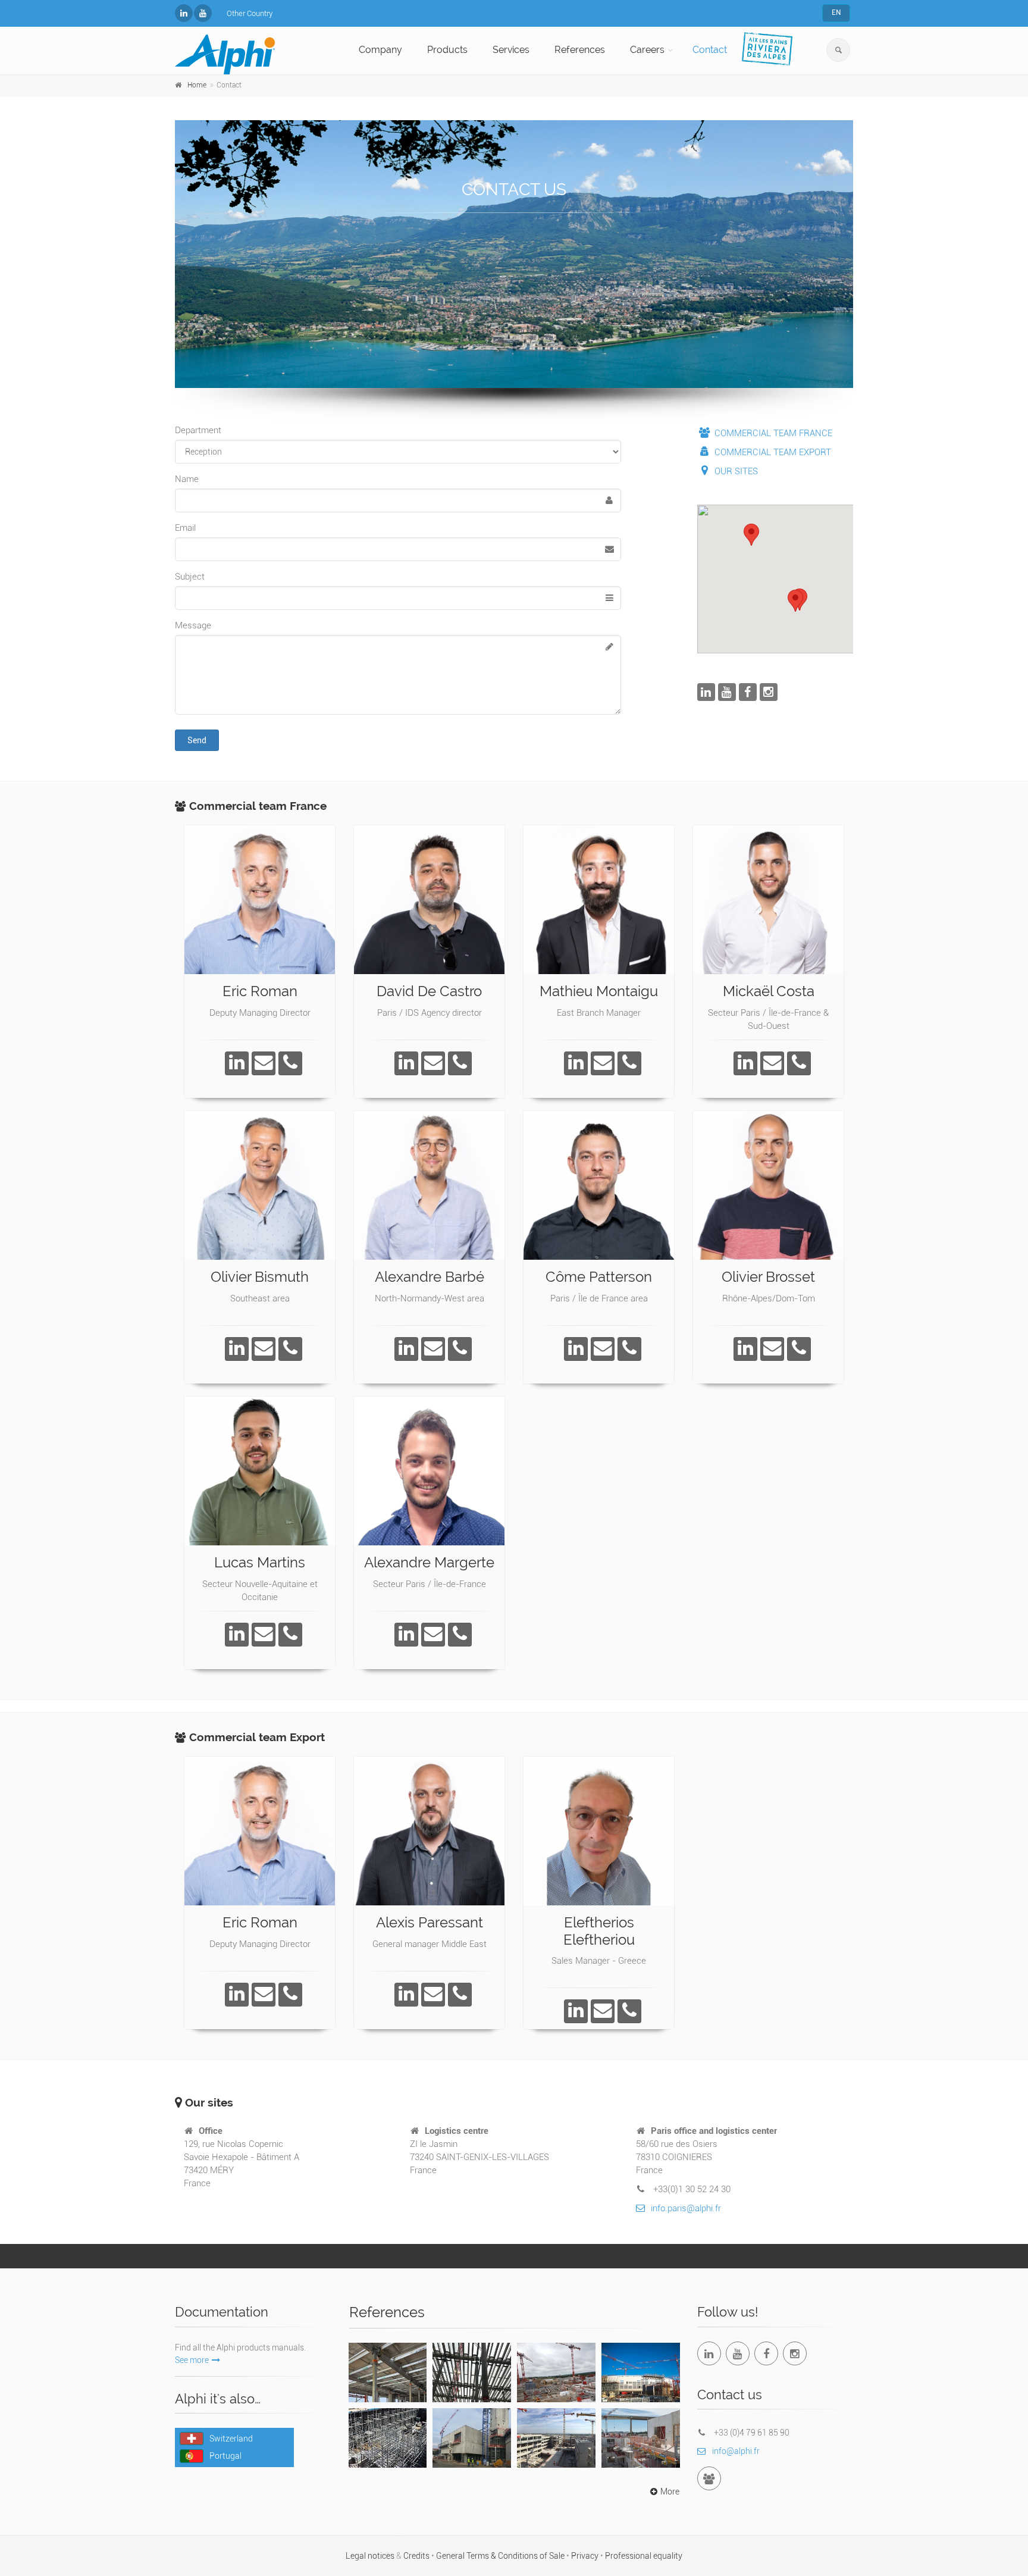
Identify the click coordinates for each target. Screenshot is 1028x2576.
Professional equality (644, 2556)
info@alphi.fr (736, 2451)
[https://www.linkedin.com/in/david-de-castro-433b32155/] (406, 1063)
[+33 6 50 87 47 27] (290, 1635)
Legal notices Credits (388, 2556)
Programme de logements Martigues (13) (641, 2436)
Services (511, 50)
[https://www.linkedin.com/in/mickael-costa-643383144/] (745, 1063)
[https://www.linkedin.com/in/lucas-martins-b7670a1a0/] (237, 1635)
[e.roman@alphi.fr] (264, 1063)
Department (198, 430)
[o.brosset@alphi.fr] (772, 1349)
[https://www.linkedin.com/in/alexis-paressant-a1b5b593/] (406, 1995)
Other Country (250, 13)
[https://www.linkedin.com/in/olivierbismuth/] (237, 1349)
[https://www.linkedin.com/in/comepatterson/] (576, 1349)
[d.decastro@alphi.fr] (433, 1063)
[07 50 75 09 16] (460, 1635)
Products (447, 50)
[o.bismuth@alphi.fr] (264, 1349)
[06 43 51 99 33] (460, 1063)
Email (185, 528)
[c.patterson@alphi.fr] (603, 1349)
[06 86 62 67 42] (799, 1349)
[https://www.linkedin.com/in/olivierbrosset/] (745, 1349)
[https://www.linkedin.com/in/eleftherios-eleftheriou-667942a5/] (576, 2011)
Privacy (586, 2556)
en (836, 12)
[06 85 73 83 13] (460, 1349)
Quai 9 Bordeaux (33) (472, 2364)
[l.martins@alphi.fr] (264, 1635)
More (670, 2492)
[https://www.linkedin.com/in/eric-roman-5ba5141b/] (237, 1063)
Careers (647, 50)
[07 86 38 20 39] (799, 1063)
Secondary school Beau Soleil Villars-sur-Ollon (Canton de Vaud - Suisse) (388, 2443)
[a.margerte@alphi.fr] (433, 1635)
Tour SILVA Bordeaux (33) (388, 2364)
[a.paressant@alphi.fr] (433, 1995)
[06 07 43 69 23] (290, 1349)
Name (187, 479)
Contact (710, 50)
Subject (190, 577)
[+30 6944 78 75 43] (629, 2011)
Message (193, 625)
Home (197, 85)
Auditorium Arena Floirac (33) (640, 2370)
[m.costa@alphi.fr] (772, 1063)
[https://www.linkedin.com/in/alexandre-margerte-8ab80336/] (406, 1635)
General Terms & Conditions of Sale (501, 2556)
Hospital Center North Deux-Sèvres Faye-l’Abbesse (556, 2376)
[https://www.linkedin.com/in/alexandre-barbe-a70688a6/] (406, 1349)
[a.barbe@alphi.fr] (433, 1349)
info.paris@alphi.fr (686, 2208)
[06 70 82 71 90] (629, 1349)
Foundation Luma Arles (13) (472, 2436)
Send (197, 740)
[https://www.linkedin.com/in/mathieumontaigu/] (576, 1063)
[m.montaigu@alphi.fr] (603, 1063)
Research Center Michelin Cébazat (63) (556, 2436)
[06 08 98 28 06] (460, 1995)
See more (192, 2360)
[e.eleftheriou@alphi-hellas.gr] (603, 2011)
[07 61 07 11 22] (629, 1063)
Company (380, 50)
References (580, 50)
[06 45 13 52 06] (290, 1063)
